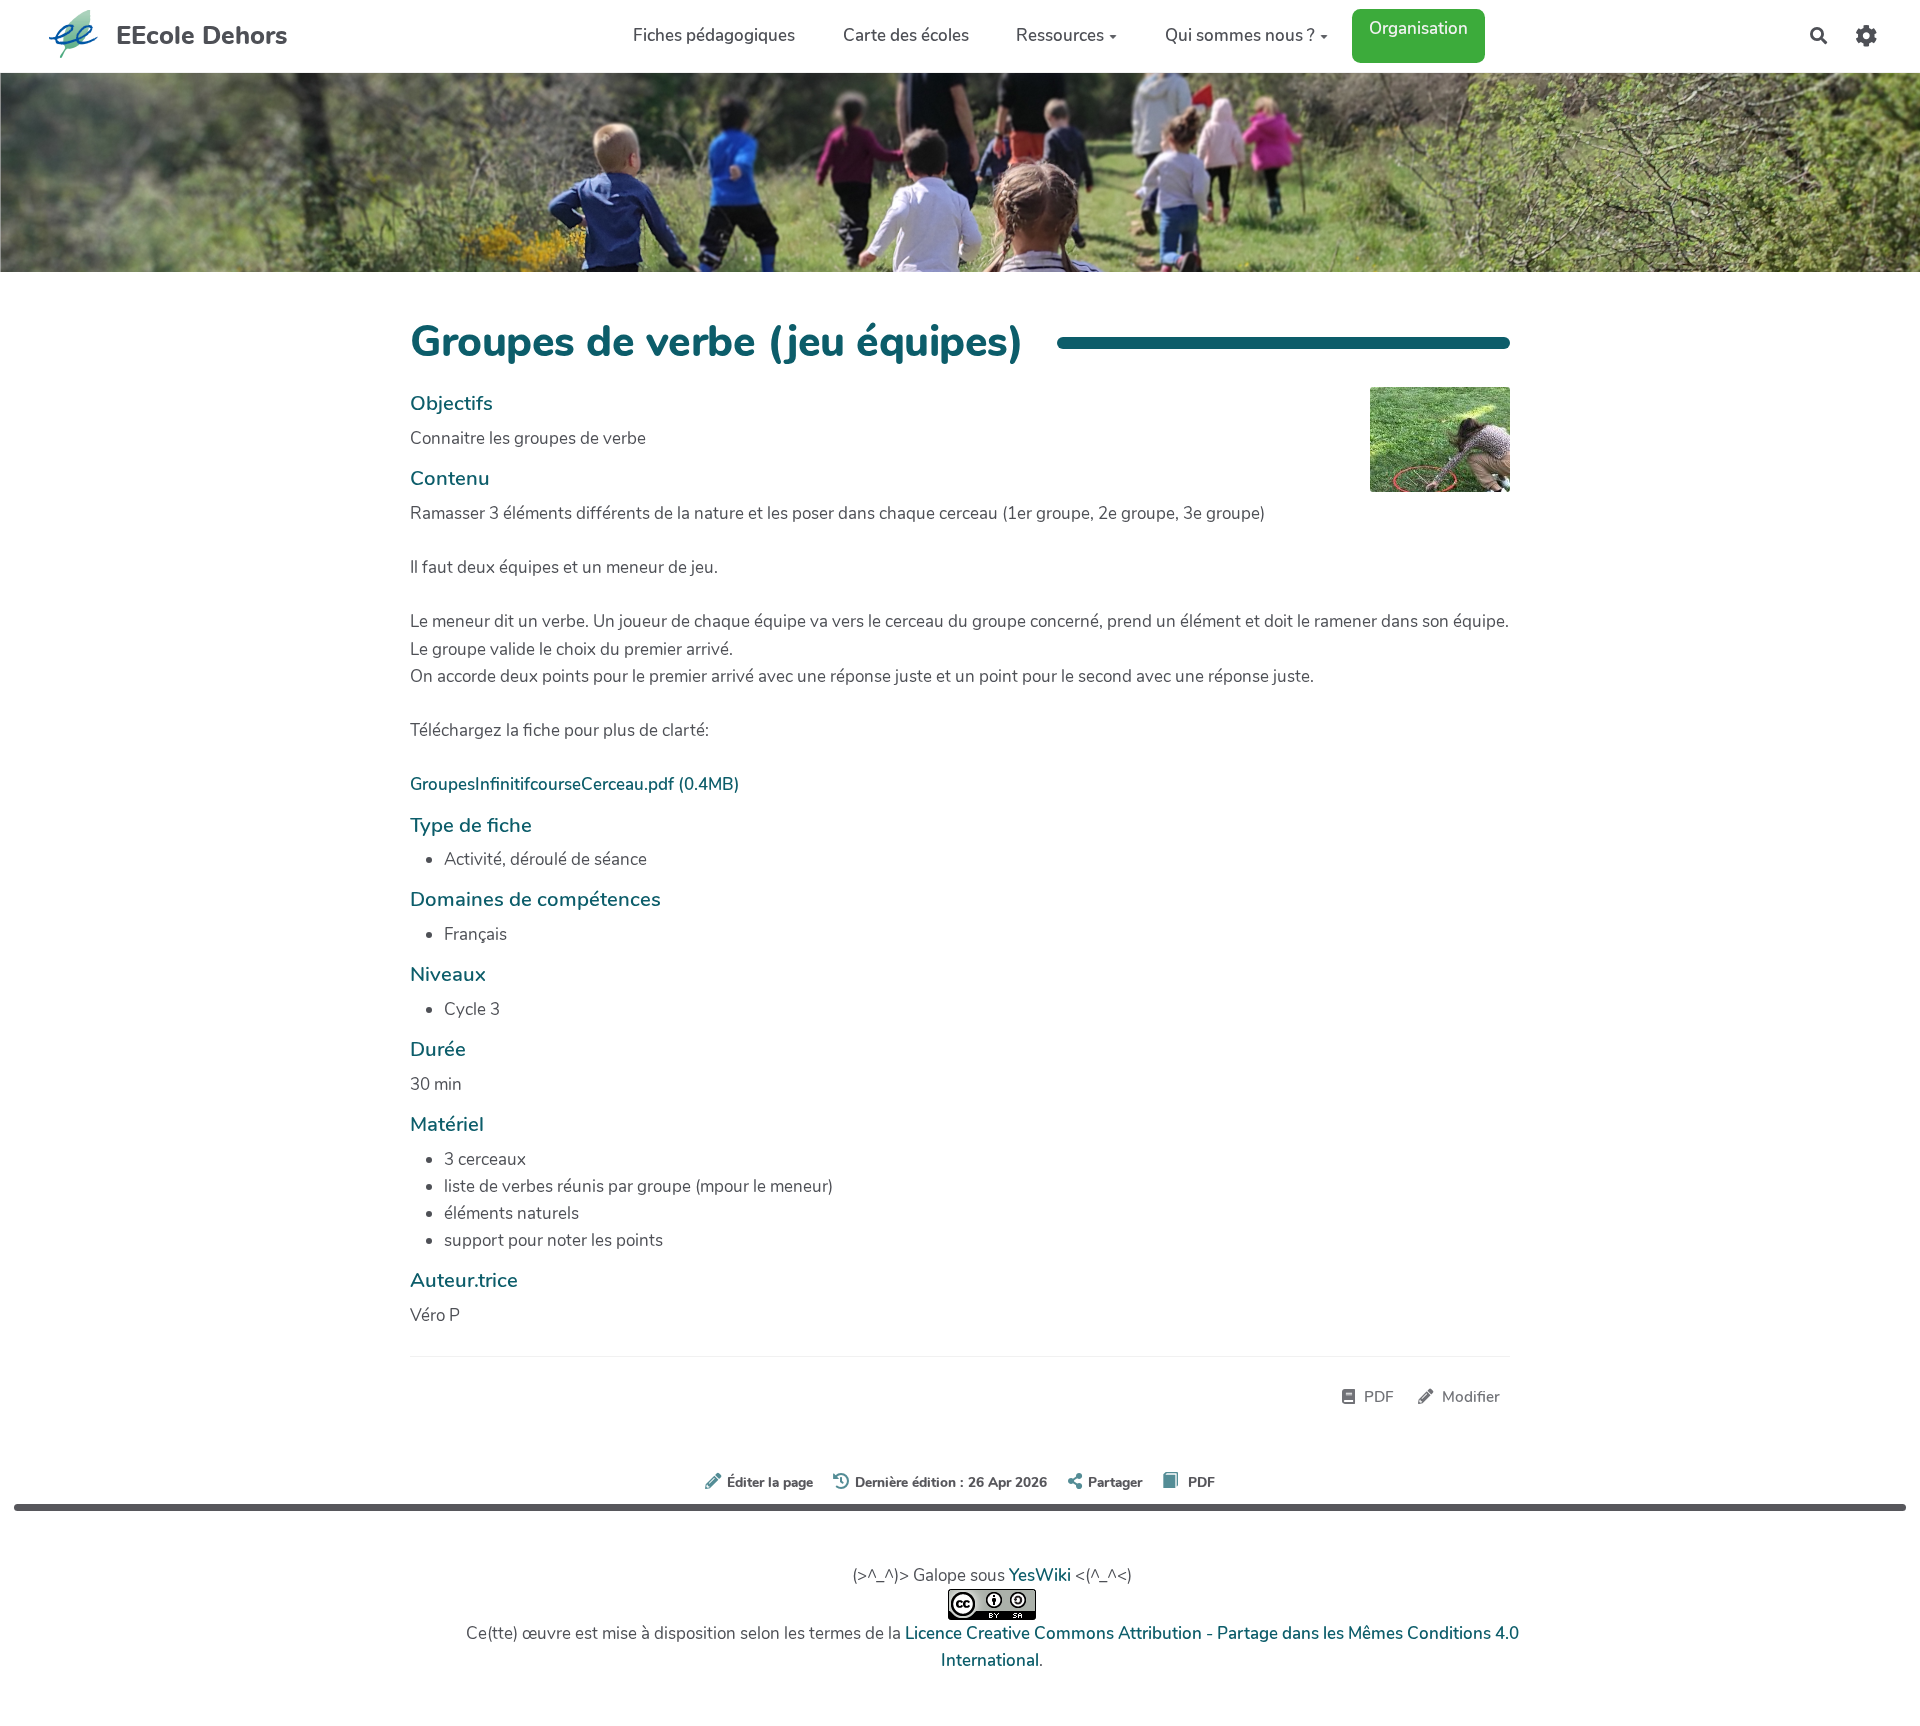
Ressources (1060, 35)
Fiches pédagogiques (714, 35)
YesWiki (1040, 1575)
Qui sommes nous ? (1240, 35)
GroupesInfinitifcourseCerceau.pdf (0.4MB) (575, 784)
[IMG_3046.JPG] (1430, 449)
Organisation (1418, 28)
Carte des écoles (906, 35)
